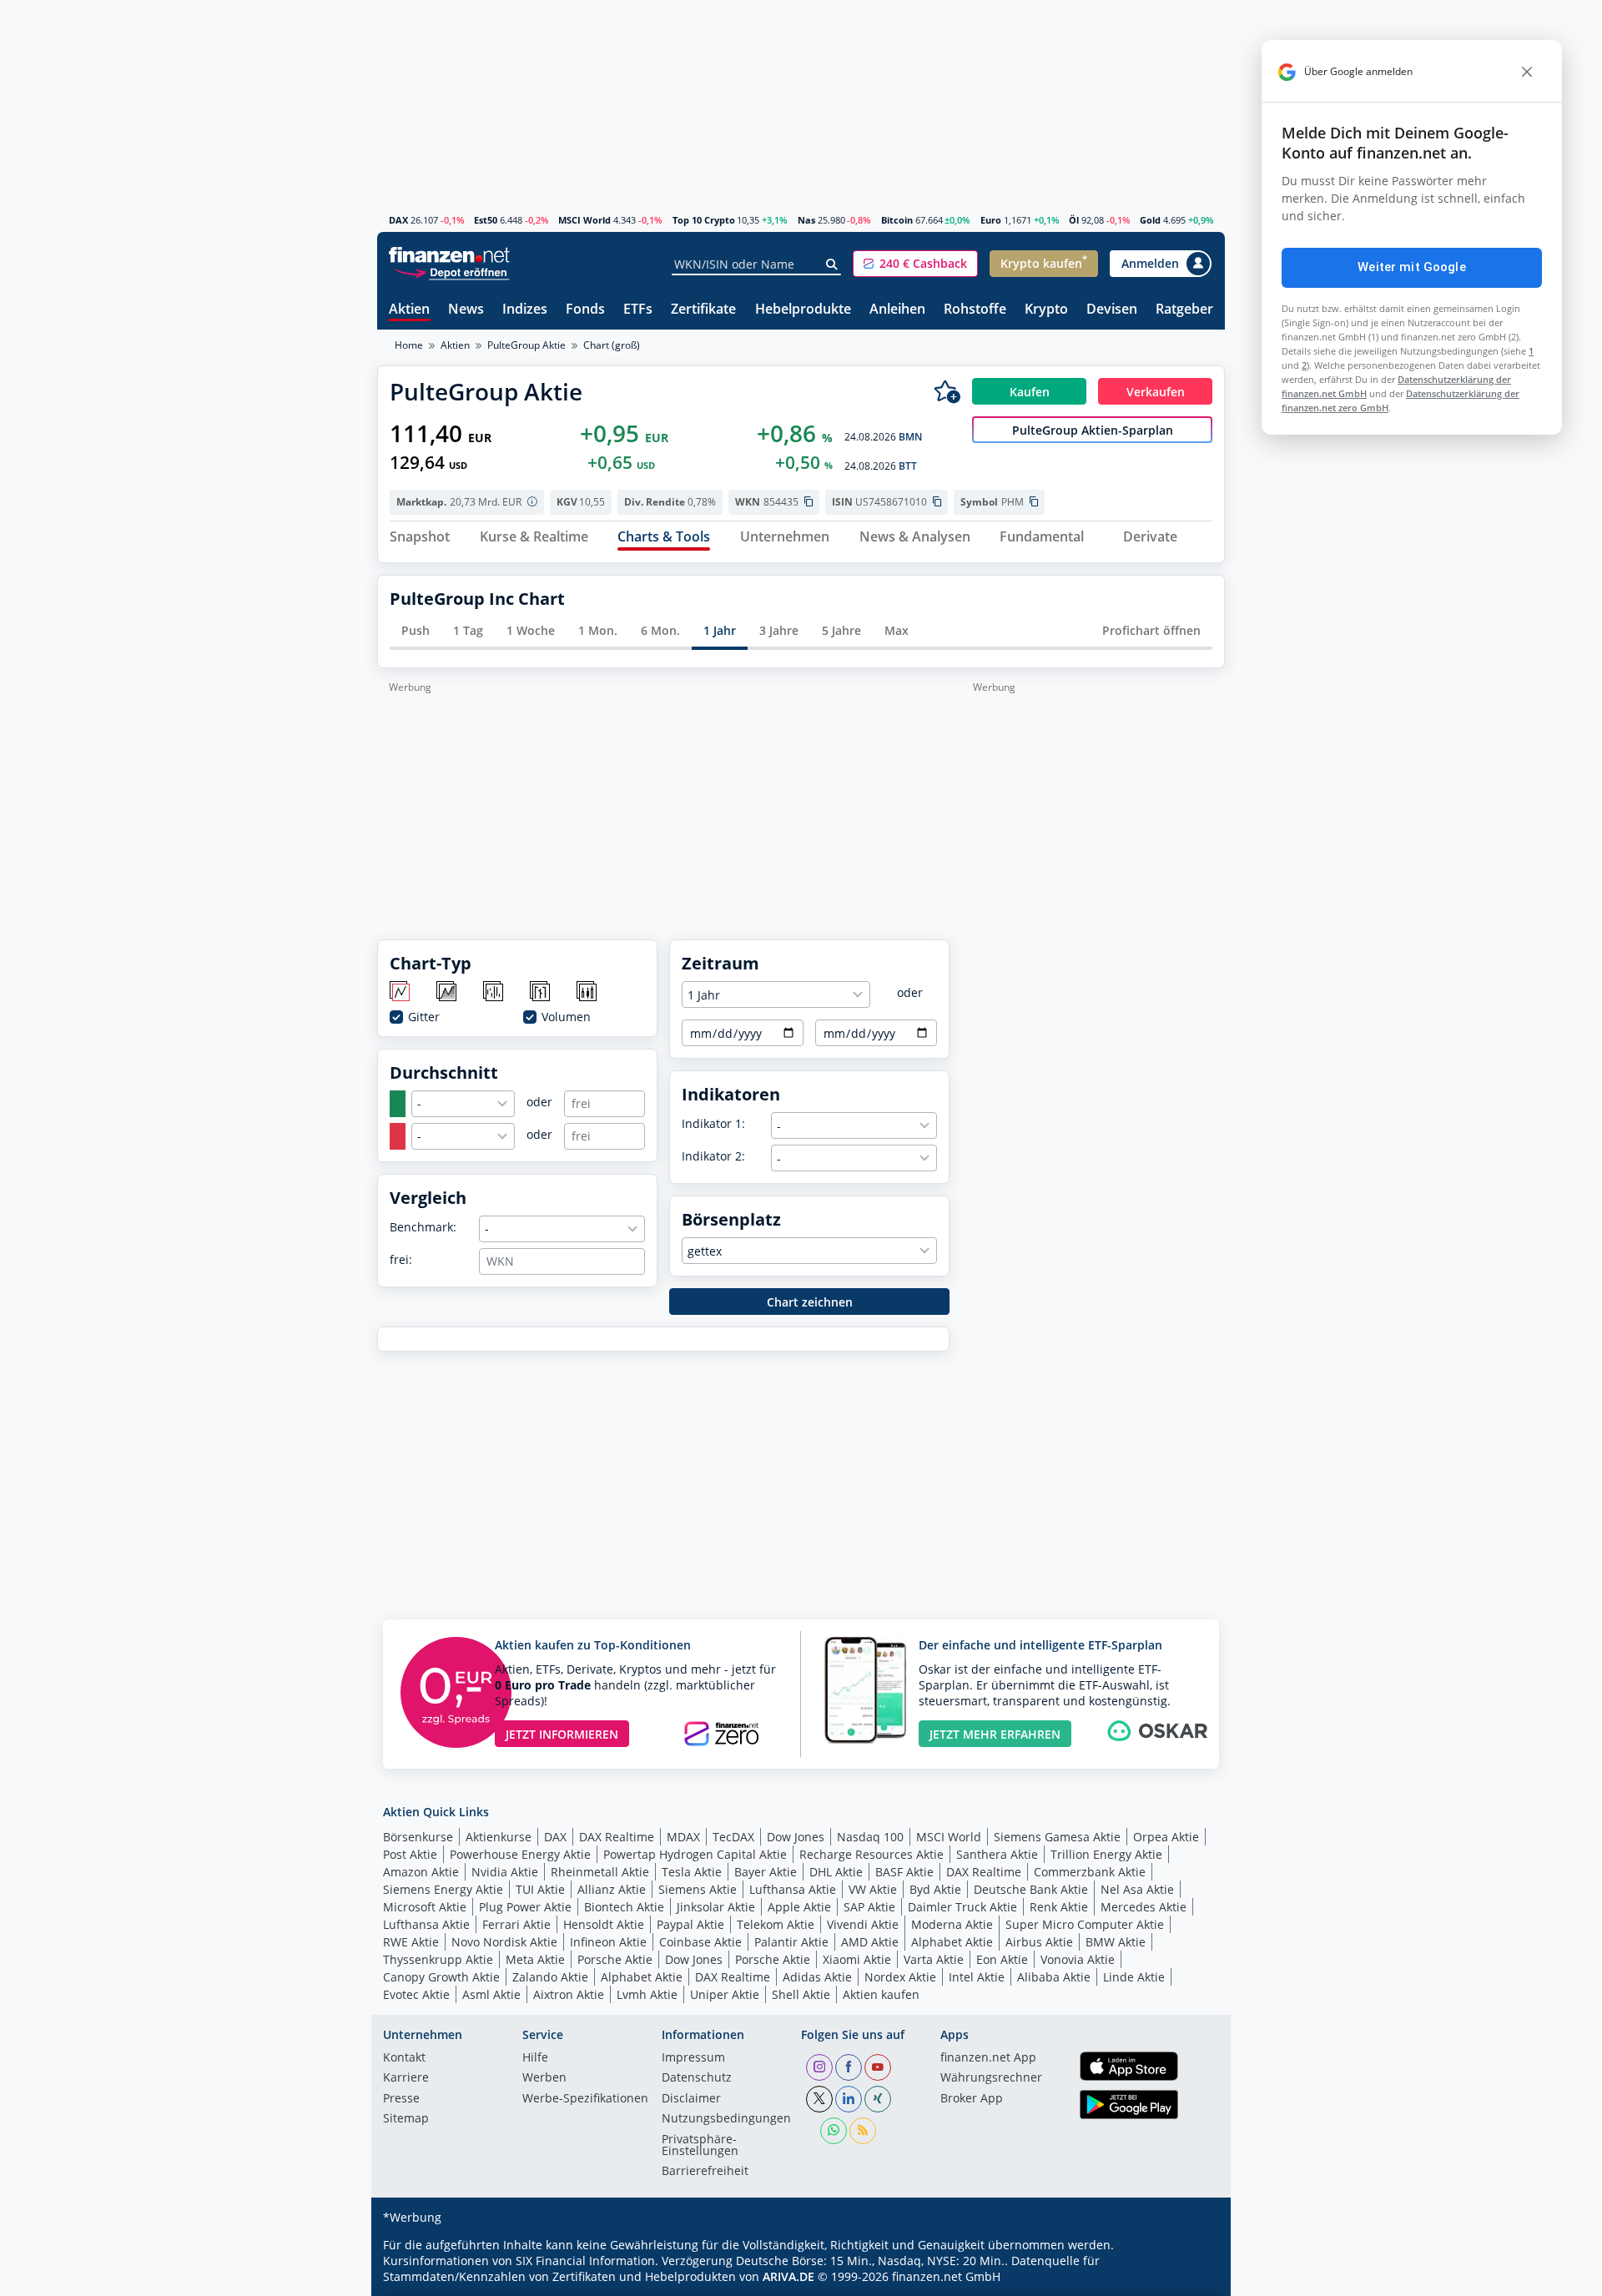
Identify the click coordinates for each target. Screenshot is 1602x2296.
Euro (991, 220)
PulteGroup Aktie (526, 345)
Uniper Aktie (725, 1994)
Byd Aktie (935, 1889)
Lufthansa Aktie (793, 1889)
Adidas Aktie (817, 1977)
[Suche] (832, 264)
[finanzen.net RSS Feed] (863, 2131)
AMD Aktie (870, 1942)
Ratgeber (1184, 310)
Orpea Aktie (1166, 1837)
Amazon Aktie (421, 1872)
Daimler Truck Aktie (962, 1907)
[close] (1527, 72)
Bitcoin (897, 220)
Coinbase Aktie (700, 1942)
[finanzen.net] (449, 255)
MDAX (683, 1837)
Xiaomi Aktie (857, 1959)
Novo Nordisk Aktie (504, 1942)
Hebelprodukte (803, 310)
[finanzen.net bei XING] (878, 2099)
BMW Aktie (1116, 1942)
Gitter (424, 1017)
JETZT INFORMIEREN (562, 1734)
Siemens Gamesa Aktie (1057, 1837)
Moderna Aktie (952, 1924)
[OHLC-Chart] (541, 992)
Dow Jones (796, 1837)
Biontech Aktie (624, 1907)
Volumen (566, 1017)
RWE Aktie (411, 1942)
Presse (401, 2099)
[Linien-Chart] (401, 992)
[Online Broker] (451, 272)
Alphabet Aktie (952, 1942)
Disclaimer (691, 2099)
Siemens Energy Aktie (443, 1889)
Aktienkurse (499, 1837)
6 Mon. (660, 630)
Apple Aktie (799, 1907)
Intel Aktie (977, 1977)
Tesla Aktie (692, 1872)
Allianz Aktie (612, 1889)
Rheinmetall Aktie (600, 1872)
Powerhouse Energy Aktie (520, 1854)
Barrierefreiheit (705, 2172)
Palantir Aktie (791, 1942)
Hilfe (535, 2058)
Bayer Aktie (766, 1872)
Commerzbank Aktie (1090, 1872)
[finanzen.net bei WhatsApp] (834, 2131)
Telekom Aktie (776, 1924)
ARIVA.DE (788, 2276)
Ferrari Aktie (516, 1924)
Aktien (409, 310)
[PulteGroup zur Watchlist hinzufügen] (947, 391)
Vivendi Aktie (863, 1924)
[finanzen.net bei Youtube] (878, 2067)
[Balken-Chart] (494, 992)
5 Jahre (841, 630)
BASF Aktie (904, 1872)
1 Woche (531, 630)
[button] (915, 264)
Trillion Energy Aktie (1106, 1854)
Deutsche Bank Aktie (1031, 1889)
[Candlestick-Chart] (588, 992)
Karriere (406, 2078)
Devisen (1112, 310)
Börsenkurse (418, 1837)
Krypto (1046, 310)
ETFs (638, 310)
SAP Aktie (869, 1907)
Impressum (693, 2058)
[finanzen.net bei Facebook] (849, 2067)
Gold (1150, 220)
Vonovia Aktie (1078, 1959)
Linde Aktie (1134, 1977)
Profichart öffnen (1151, 630)
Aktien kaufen (881, 1994)
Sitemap (406, 2119)
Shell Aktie (801, 1994)
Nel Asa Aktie (1137, 1889)
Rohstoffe (975, 310)
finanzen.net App (988, 2058)
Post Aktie (410, 1854)
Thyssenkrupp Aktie (438, 1959)
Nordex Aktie (900, 1977)
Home (409, 345)
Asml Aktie (491, 1994)
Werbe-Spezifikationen (585, 2099)
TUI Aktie (540, 1889)
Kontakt (404, 2058)
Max (897, 630)
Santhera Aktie (997, 1854)
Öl (1074, 220)
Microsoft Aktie (425, 1907)
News (466, 310)
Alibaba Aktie (1054, 1977)
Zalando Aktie (550, 1977)
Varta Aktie (934, 1959)
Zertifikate (703, 310)
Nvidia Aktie (505, 1872)
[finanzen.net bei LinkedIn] (849, 2099)
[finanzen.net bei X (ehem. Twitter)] (819, 2099)
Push (416, 630)
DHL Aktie (836, 1872)
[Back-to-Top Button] (1191, 2278)
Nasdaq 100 (870, 1837)
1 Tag (468, 630)
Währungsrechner (991, 2078)
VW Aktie (873, 1889)
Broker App (972, 2099)
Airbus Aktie (1039, 1942)
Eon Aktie (1002, 1959)
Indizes (525, 310)
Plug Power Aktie (525, 1907)
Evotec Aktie (416, 1994)
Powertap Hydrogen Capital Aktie (695, 1854)
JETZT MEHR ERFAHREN (995, 1734)
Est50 (486, 220)
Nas (806, 220)
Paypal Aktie (690, 1924)
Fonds (585, 310)
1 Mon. (598, 630)
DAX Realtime (617, 1837)
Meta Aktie (535, 1959)
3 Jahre (779, 630)
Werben (544, 2078)
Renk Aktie (1059, 1907)
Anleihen (897, 310)
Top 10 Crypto (704, 220)
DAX (398, 220)
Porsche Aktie (615, 1959)
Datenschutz (697, 2078)
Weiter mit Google (1412, 267)
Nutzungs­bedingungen (726, 2119)
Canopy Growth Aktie (441, 1977)
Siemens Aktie (698, 1889)
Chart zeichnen (810, 1302)
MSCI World (584, 220)
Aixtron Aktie (569, 1994)
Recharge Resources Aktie (872, 1854)
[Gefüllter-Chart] (448, 992)
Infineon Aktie (608, 1942)
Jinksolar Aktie (716, 1907)
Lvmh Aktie (647, 1994)
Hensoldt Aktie (604, 1924)
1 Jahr (720, 630)
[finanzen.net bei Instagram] (819, 2067)
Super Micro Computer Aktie (1085, 1924)
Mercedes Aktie (1144, 1907)
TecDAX (733, 1837)
